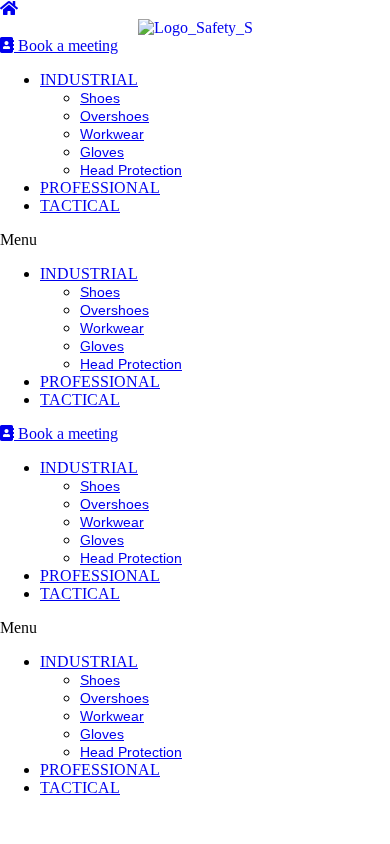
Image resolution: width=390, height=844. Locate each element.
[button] (195, 240)
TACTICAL (80, 205)
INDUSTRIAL (89, 79)
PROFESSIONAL (100, 187)
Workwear (112, 134)
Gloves (102, 152)
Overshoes (114, 116)
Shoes (100, 98)
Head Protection (131, 170)
